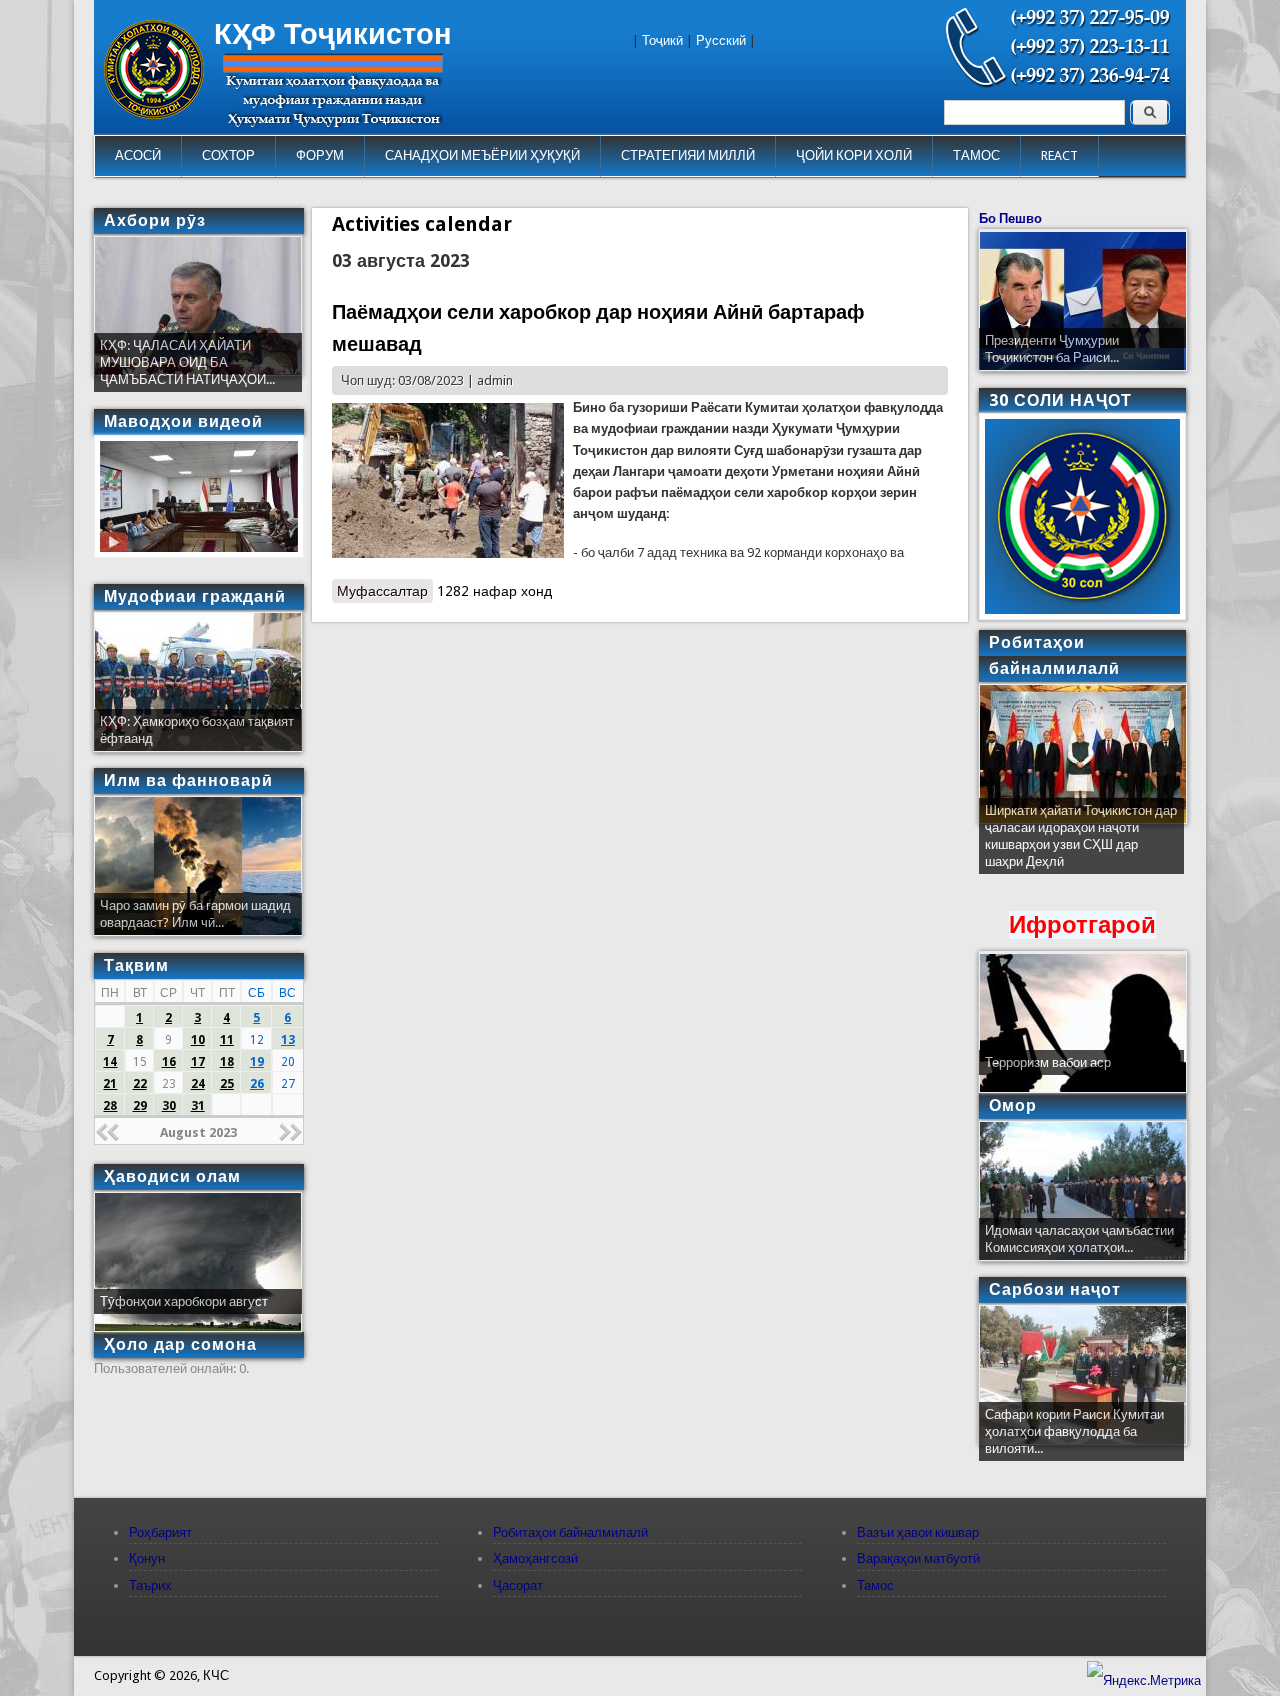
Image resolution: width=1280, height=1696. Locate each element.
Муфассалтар (385, 591)
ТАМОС (976, 155)
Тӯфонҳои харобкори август (184, 1301)
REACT (1059, 155)
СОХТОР (228, 155)
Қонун (147, 1558)
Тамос (875, 1585)
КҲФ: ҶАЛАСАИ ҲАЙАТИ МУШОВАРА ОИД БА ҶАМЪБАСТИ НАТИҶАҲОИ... (187, 362)
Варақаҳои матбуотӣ (918, 1558)
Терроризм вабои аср (1048, 1062)
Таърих (150, 1585)
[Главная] (154, 114)
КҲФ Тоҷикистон (333, 34)
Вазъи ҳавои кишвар (918, 1532)
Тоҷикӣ (662, 40)
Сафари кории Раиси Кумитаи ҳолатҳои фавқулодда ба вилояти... (1074, 1431)
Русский (721, 40)
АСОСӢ (138, 155)
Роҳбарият (160, 1532)
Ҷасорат (518, 1585)
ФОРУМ (320, 155)
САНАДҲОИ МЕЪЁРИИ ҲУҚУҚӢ (482, 155)
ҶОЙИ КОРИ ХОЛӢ (854, 155)
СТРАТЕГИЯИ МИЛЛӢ (688, 155)
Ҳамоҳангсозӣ (535, 1558)
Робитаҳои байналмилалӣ (570, 1532)
